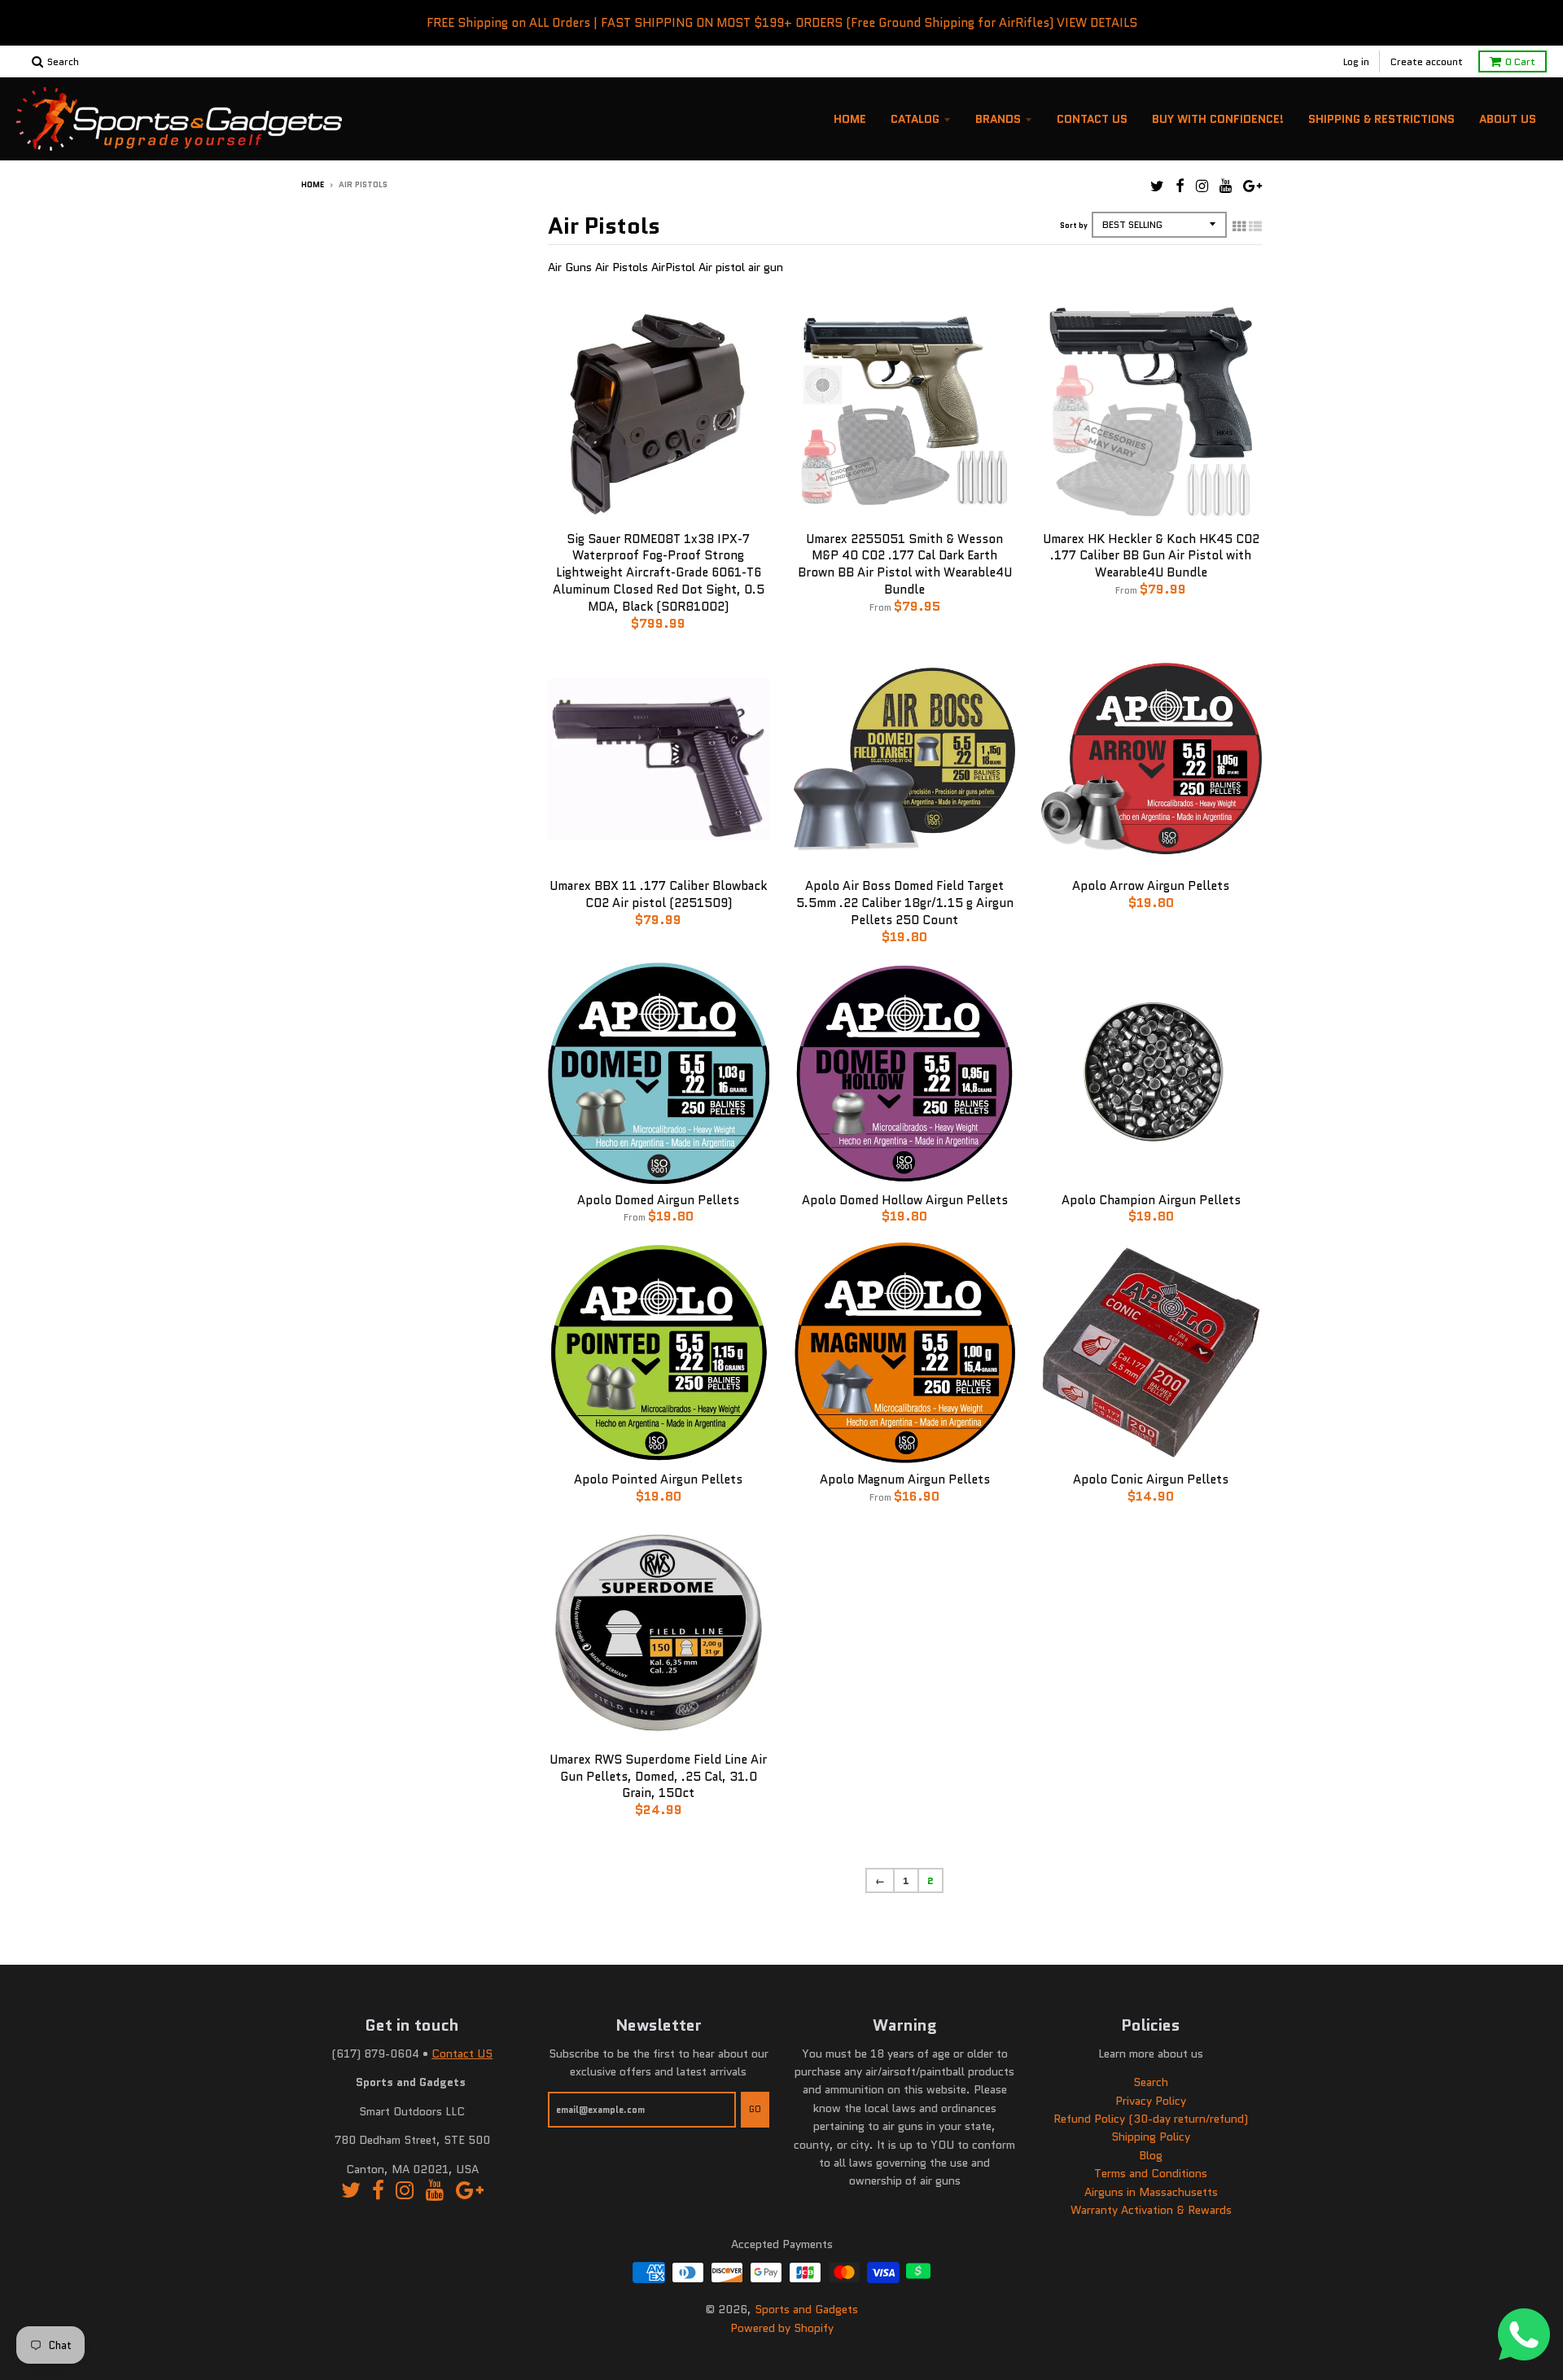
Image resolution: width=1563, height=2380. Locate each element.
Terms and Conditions (1151, 2173)
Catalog (915, 119)
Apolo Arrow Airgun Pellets (1151, 886)
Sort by (1074, 225)
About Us (1508, 119)
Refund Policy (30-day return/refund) (1151, 2119)
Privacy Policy (1151, 2101)
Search (1151, 2082)
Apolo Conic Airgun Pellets (1151, 1479)
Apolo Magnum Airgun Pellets (905, 1479)
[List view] (1255, 226)
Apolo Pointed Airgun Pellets (658, 1479)
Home (850, 119)
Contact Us (1092, 119)
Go (755, 2109)
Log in (1356, 61)
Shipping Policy (1151, 2137)
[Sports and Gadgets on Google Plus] (1252, 186)
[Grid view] (1239, 226)
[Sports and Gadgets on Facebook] (1180, 186)
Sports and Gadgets (806, 2309)
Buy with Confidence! (1218, 119)
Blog (1151, 2155)
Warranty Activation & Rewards (1151, 2210)
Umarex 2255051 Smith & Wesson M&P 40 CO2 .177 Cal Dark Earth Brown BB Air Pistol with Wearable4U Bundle (905, 564)
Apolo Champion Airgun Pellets (1151, 1200)
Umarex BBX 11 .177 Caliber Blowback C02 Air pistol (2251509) (658, 894)
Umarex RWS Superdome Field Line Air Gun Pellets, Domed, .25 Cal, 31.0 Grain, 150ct (658, 1777)
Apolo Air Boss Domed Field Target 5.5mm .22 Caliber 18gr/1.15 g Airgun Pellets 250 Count (905, 903)
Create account (1427, 61)
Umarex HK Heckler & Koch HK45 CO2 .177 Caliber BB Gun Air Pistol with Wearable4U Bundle (1151, 556)
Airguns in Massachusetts (1151, 2192)
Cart (1520, 61)
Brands (998, 119)
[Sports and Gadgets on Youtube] (1226, 186)
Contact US (462, 2053)
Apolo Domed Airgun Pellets (658, 1200)
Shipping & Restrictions (1381, 119)
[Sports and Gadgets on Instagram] (1202, 186)
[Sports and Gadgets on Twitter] (1157, 186)
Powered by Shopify (782, 2328)
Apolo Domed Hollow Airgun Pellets (905, 1200)
